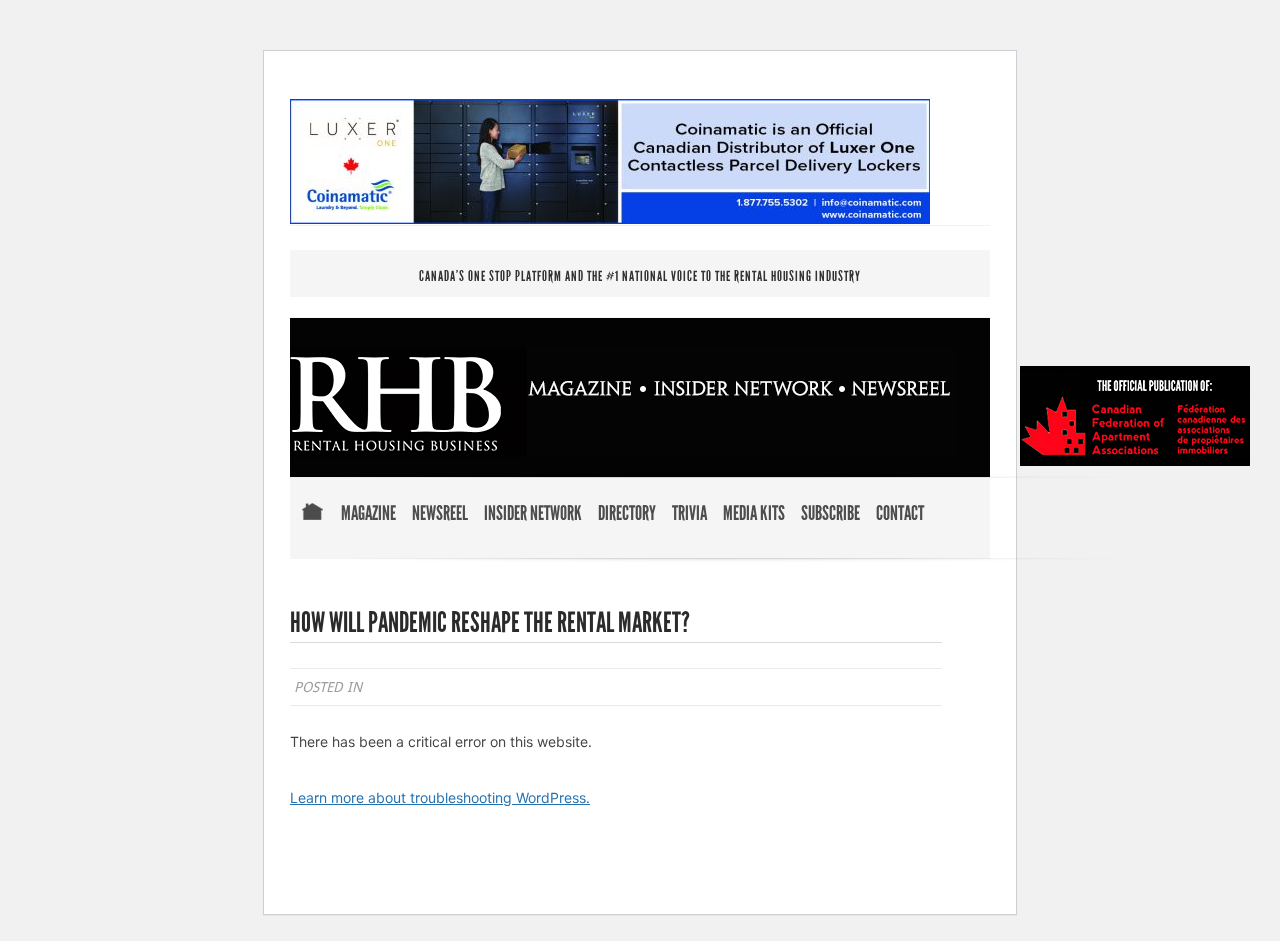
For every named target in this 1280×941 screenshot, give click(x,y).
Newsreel (440, 514)
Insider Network (533, 514)
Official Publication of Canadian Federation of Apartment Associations (1135, 416)
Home (312, 525)
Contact (900, 514)
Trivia (689, 514)
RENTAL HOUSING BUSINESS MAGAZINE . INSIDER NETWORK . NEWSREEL (622, 402)
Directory (627, 514)
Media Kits (754, 514)
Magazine (368, 514)
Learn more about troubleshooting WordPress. (440, 797)
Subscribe (830, 514)
